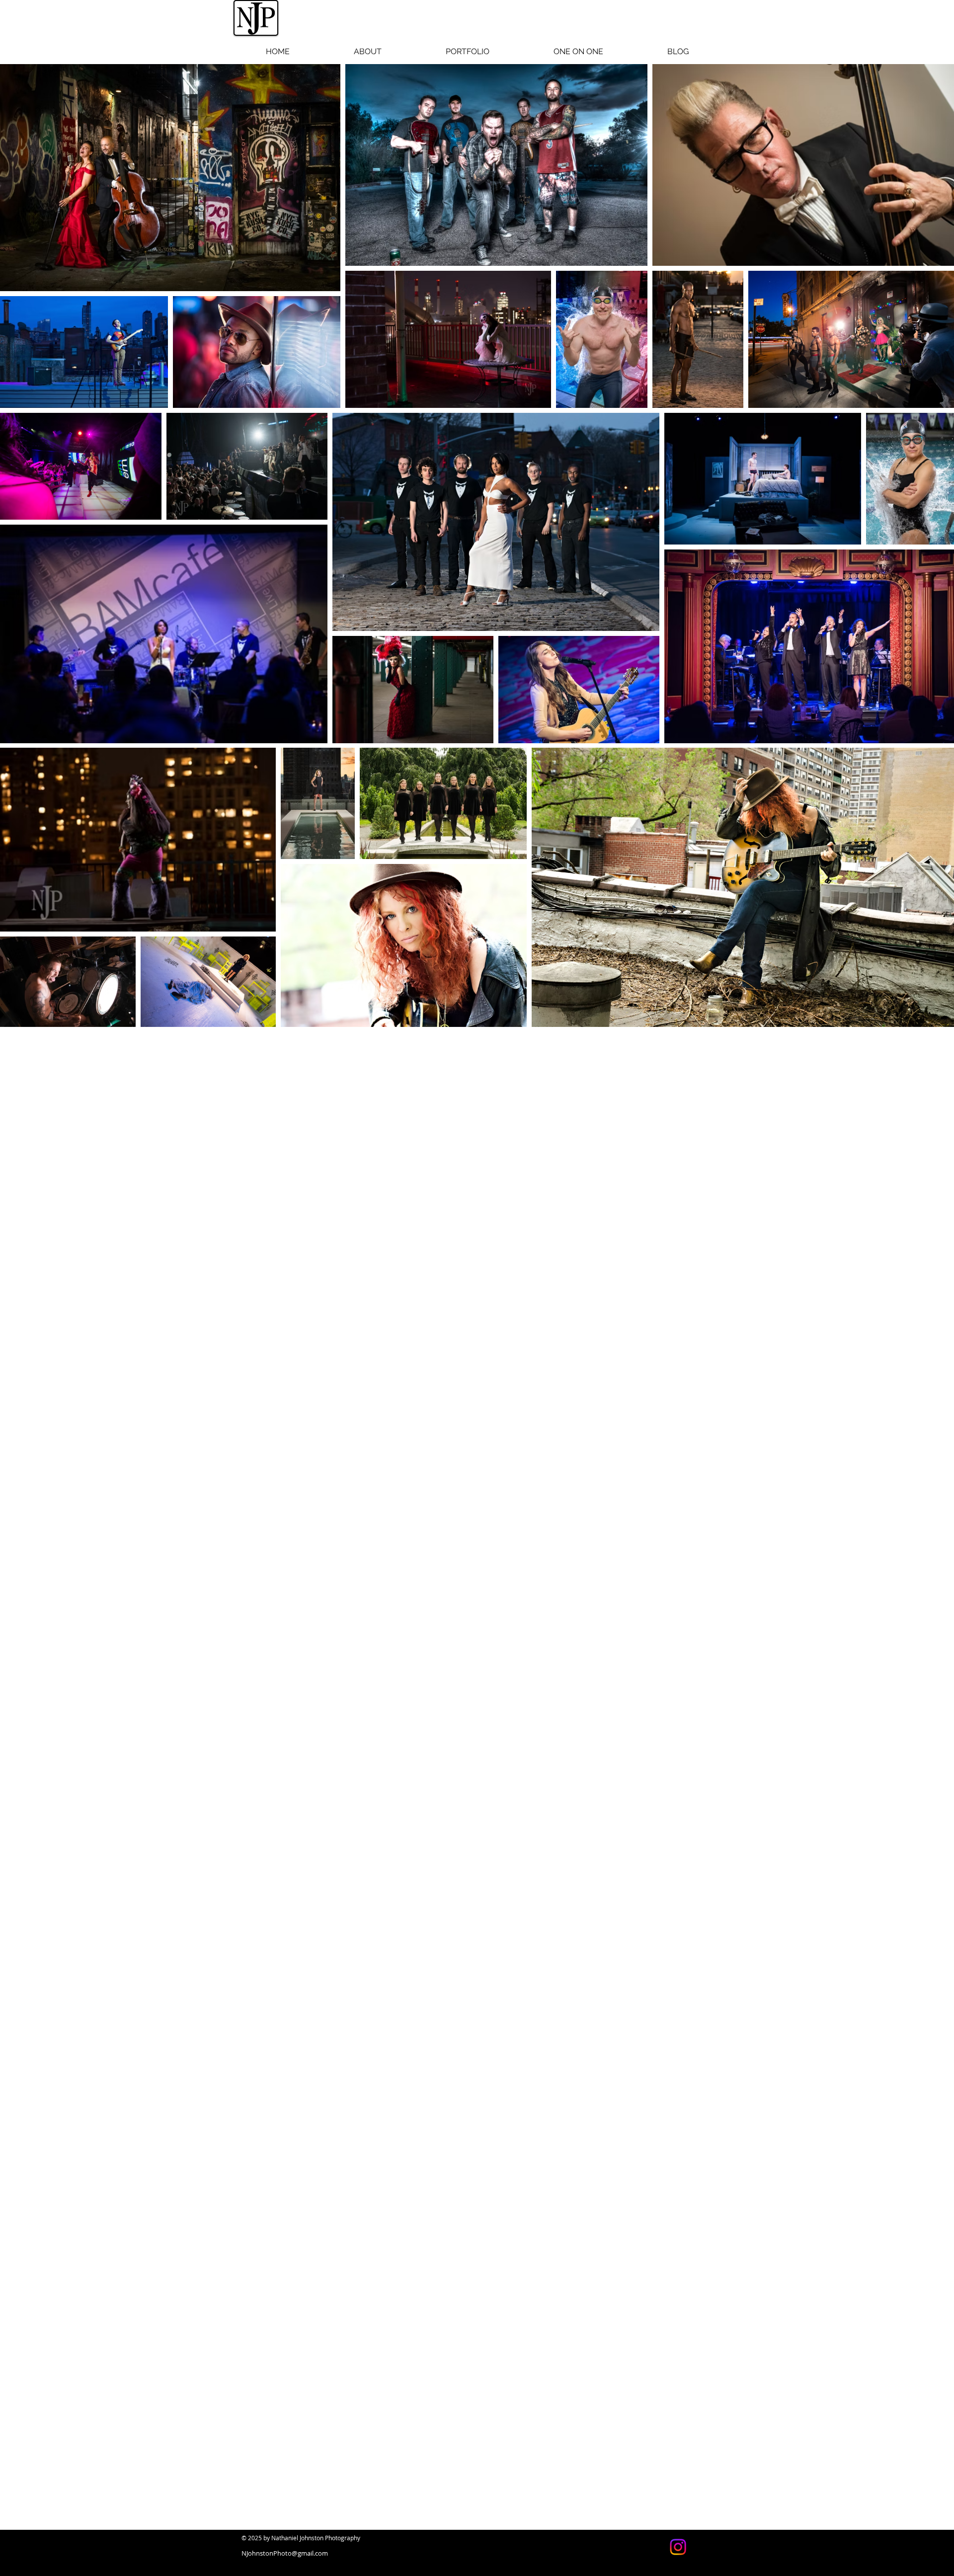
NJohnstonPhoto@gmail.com (285, 2553)
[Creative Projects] (678, 2547)
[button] (467, 52)
